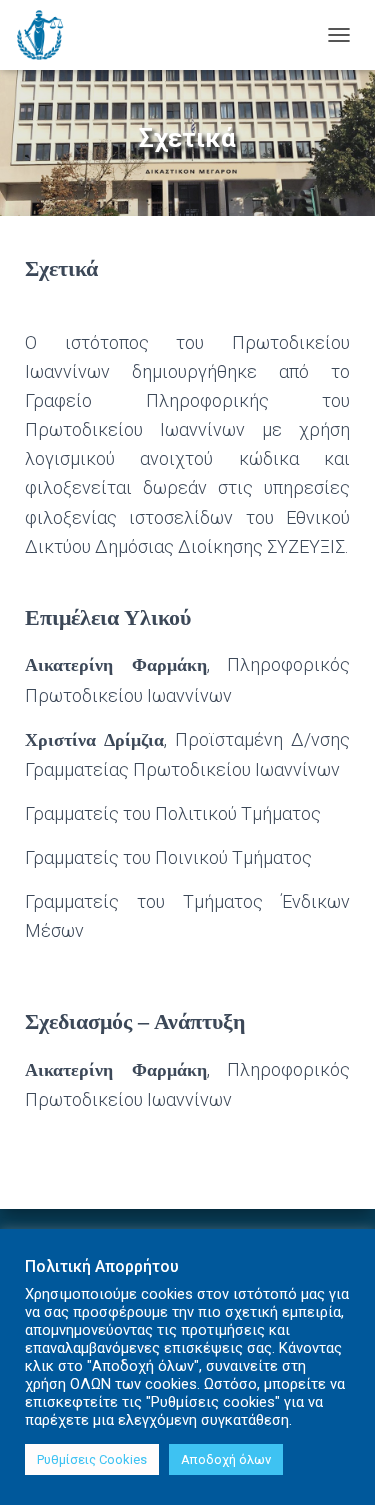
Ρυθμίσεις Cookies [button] (92, 1459)
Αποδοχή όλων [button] (226, 1459)
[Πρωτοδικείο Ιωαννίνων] (47, 35)
